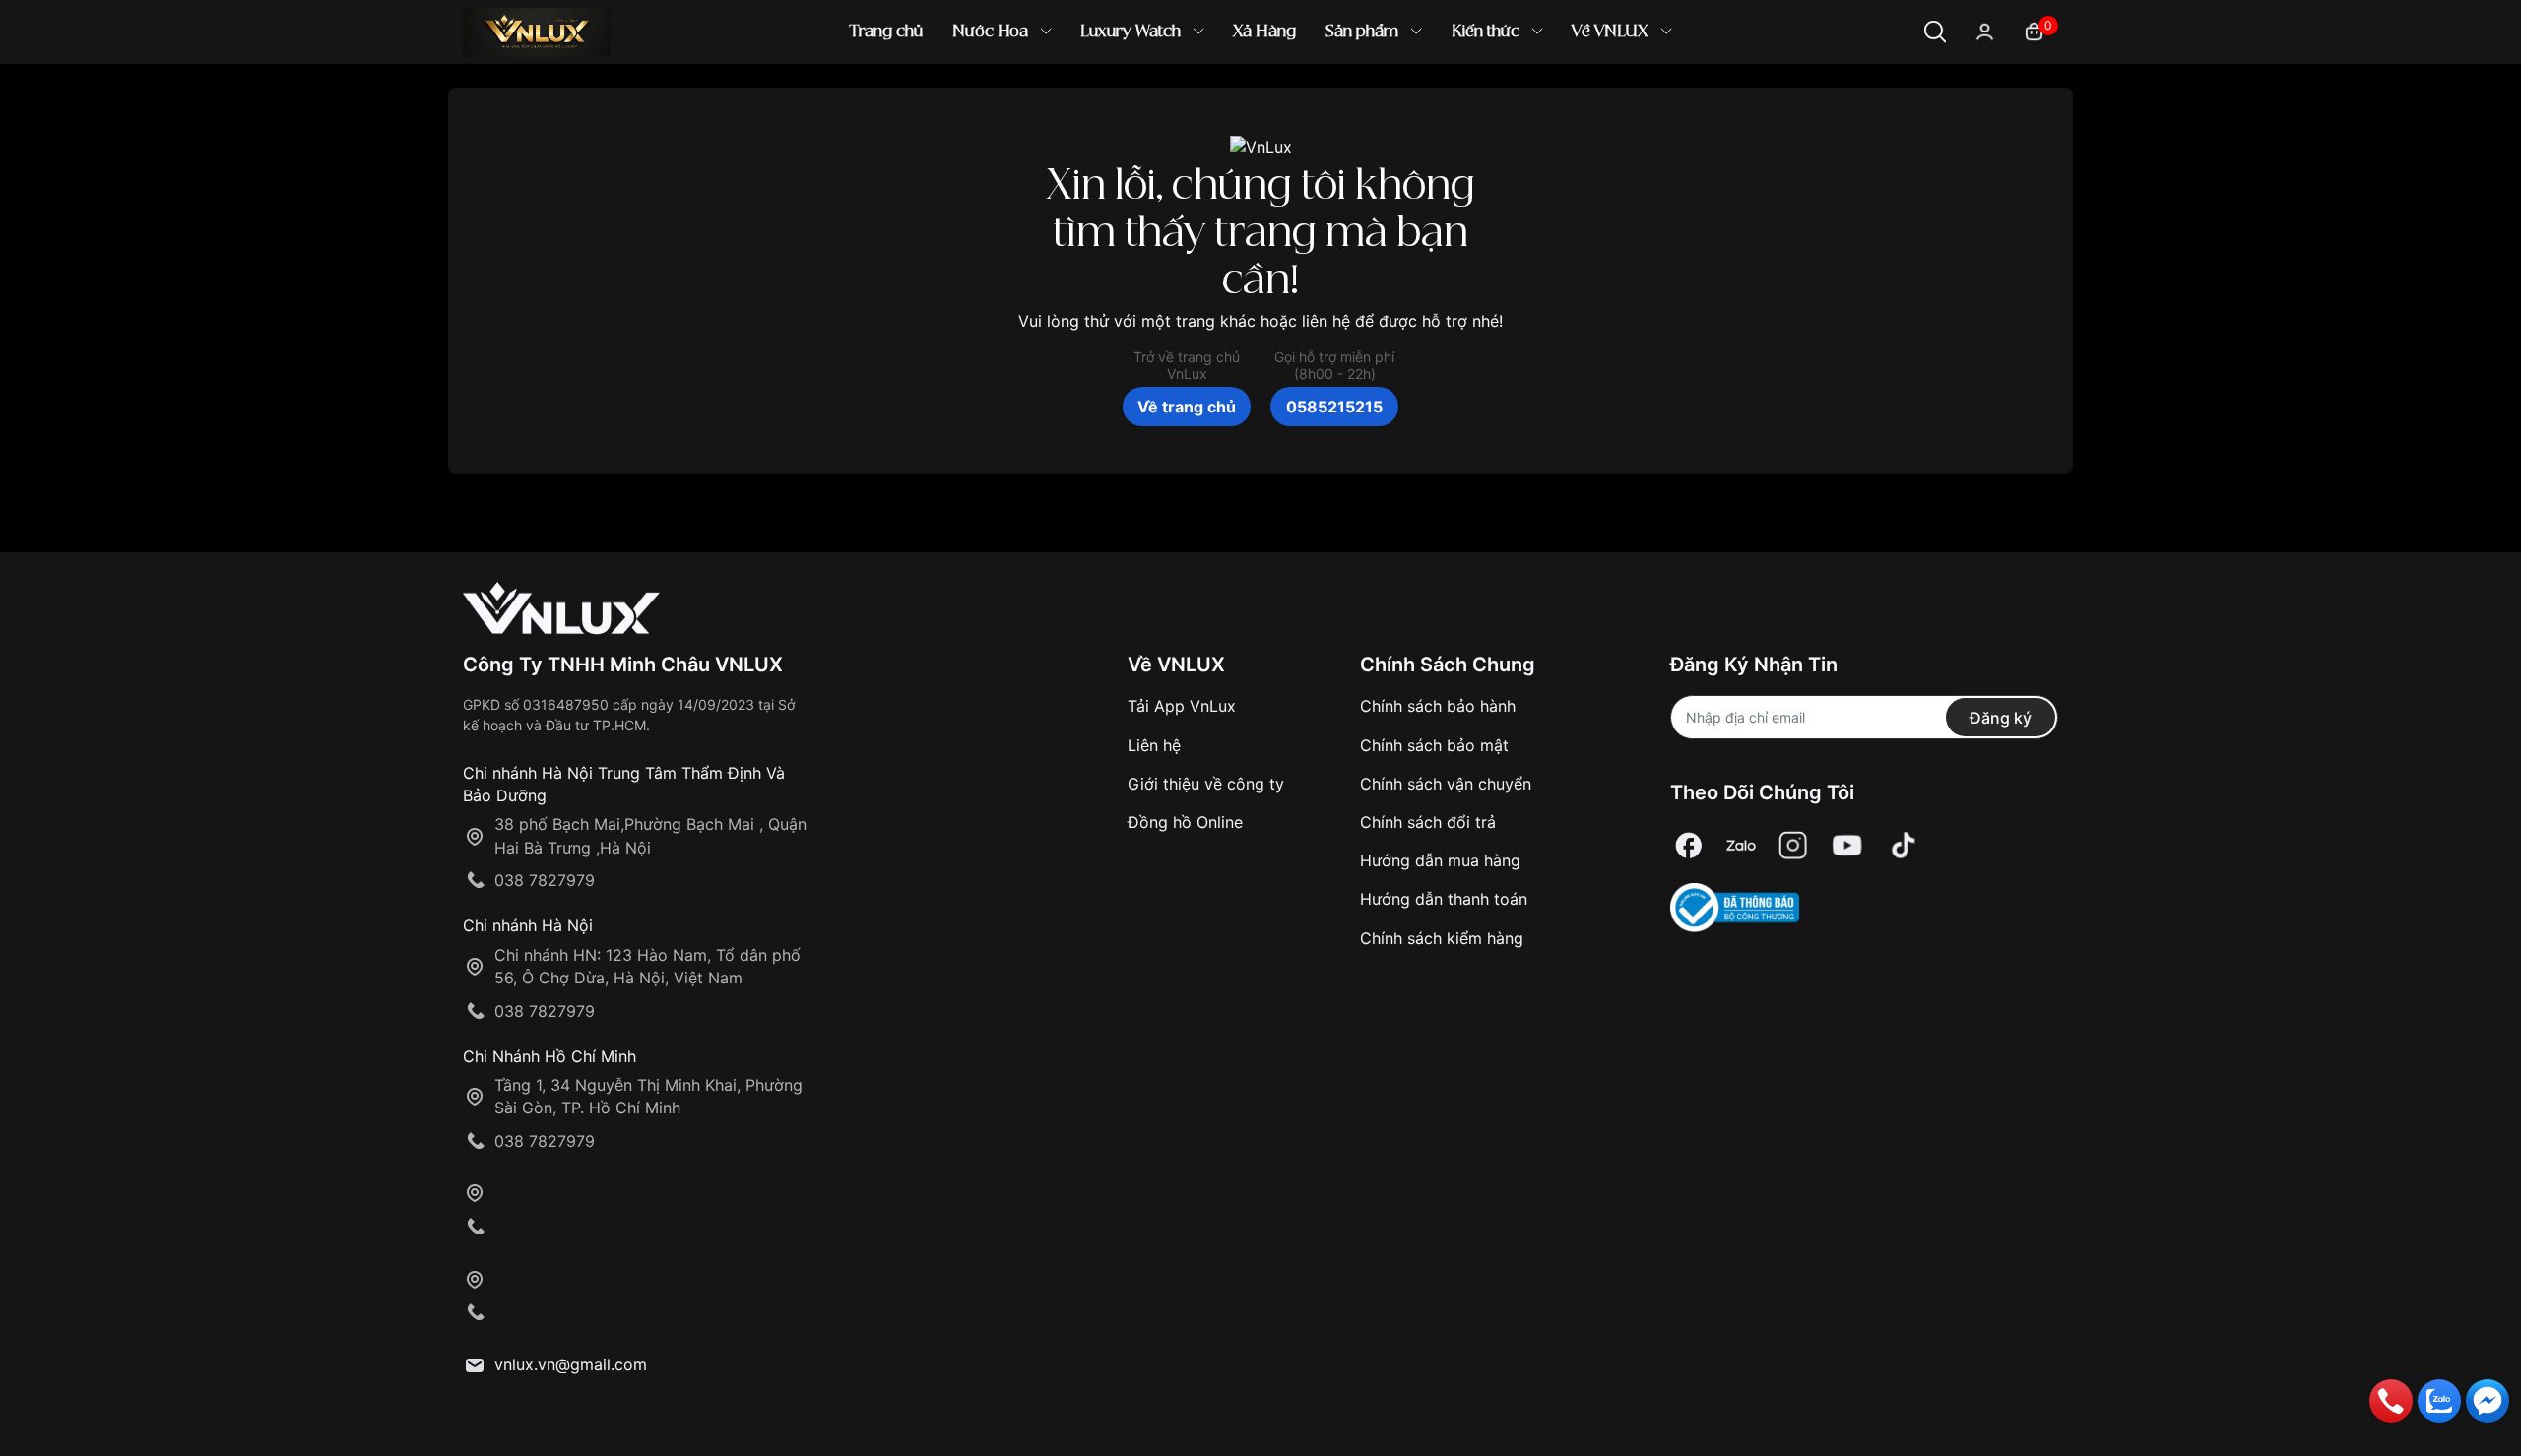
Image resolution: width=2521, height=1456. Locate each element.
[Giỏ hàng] (2034, 30)
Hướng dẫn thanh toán (1444, 899)
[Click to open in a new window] (1689, 845)
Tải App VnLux (1182, 706)
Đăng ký (2001, 718)
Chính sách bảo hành (1438, 706)
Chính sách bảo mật (1434, 745)
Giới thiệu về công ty (1206, 784)
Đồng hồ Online (1185, 822)
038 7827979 (545, 880)
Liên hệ (1154, 745)
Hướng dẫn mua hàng (1440, 860)
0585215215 (1334, 407)
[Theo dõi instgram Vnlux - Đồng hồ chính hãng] (1793, 845)
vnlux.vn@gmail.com (571, 1364)
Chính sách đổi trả (1428, 822)
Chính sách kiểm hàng (1442, 938)
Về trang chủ (1187, 407)
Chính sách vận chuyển (1446, 784)
